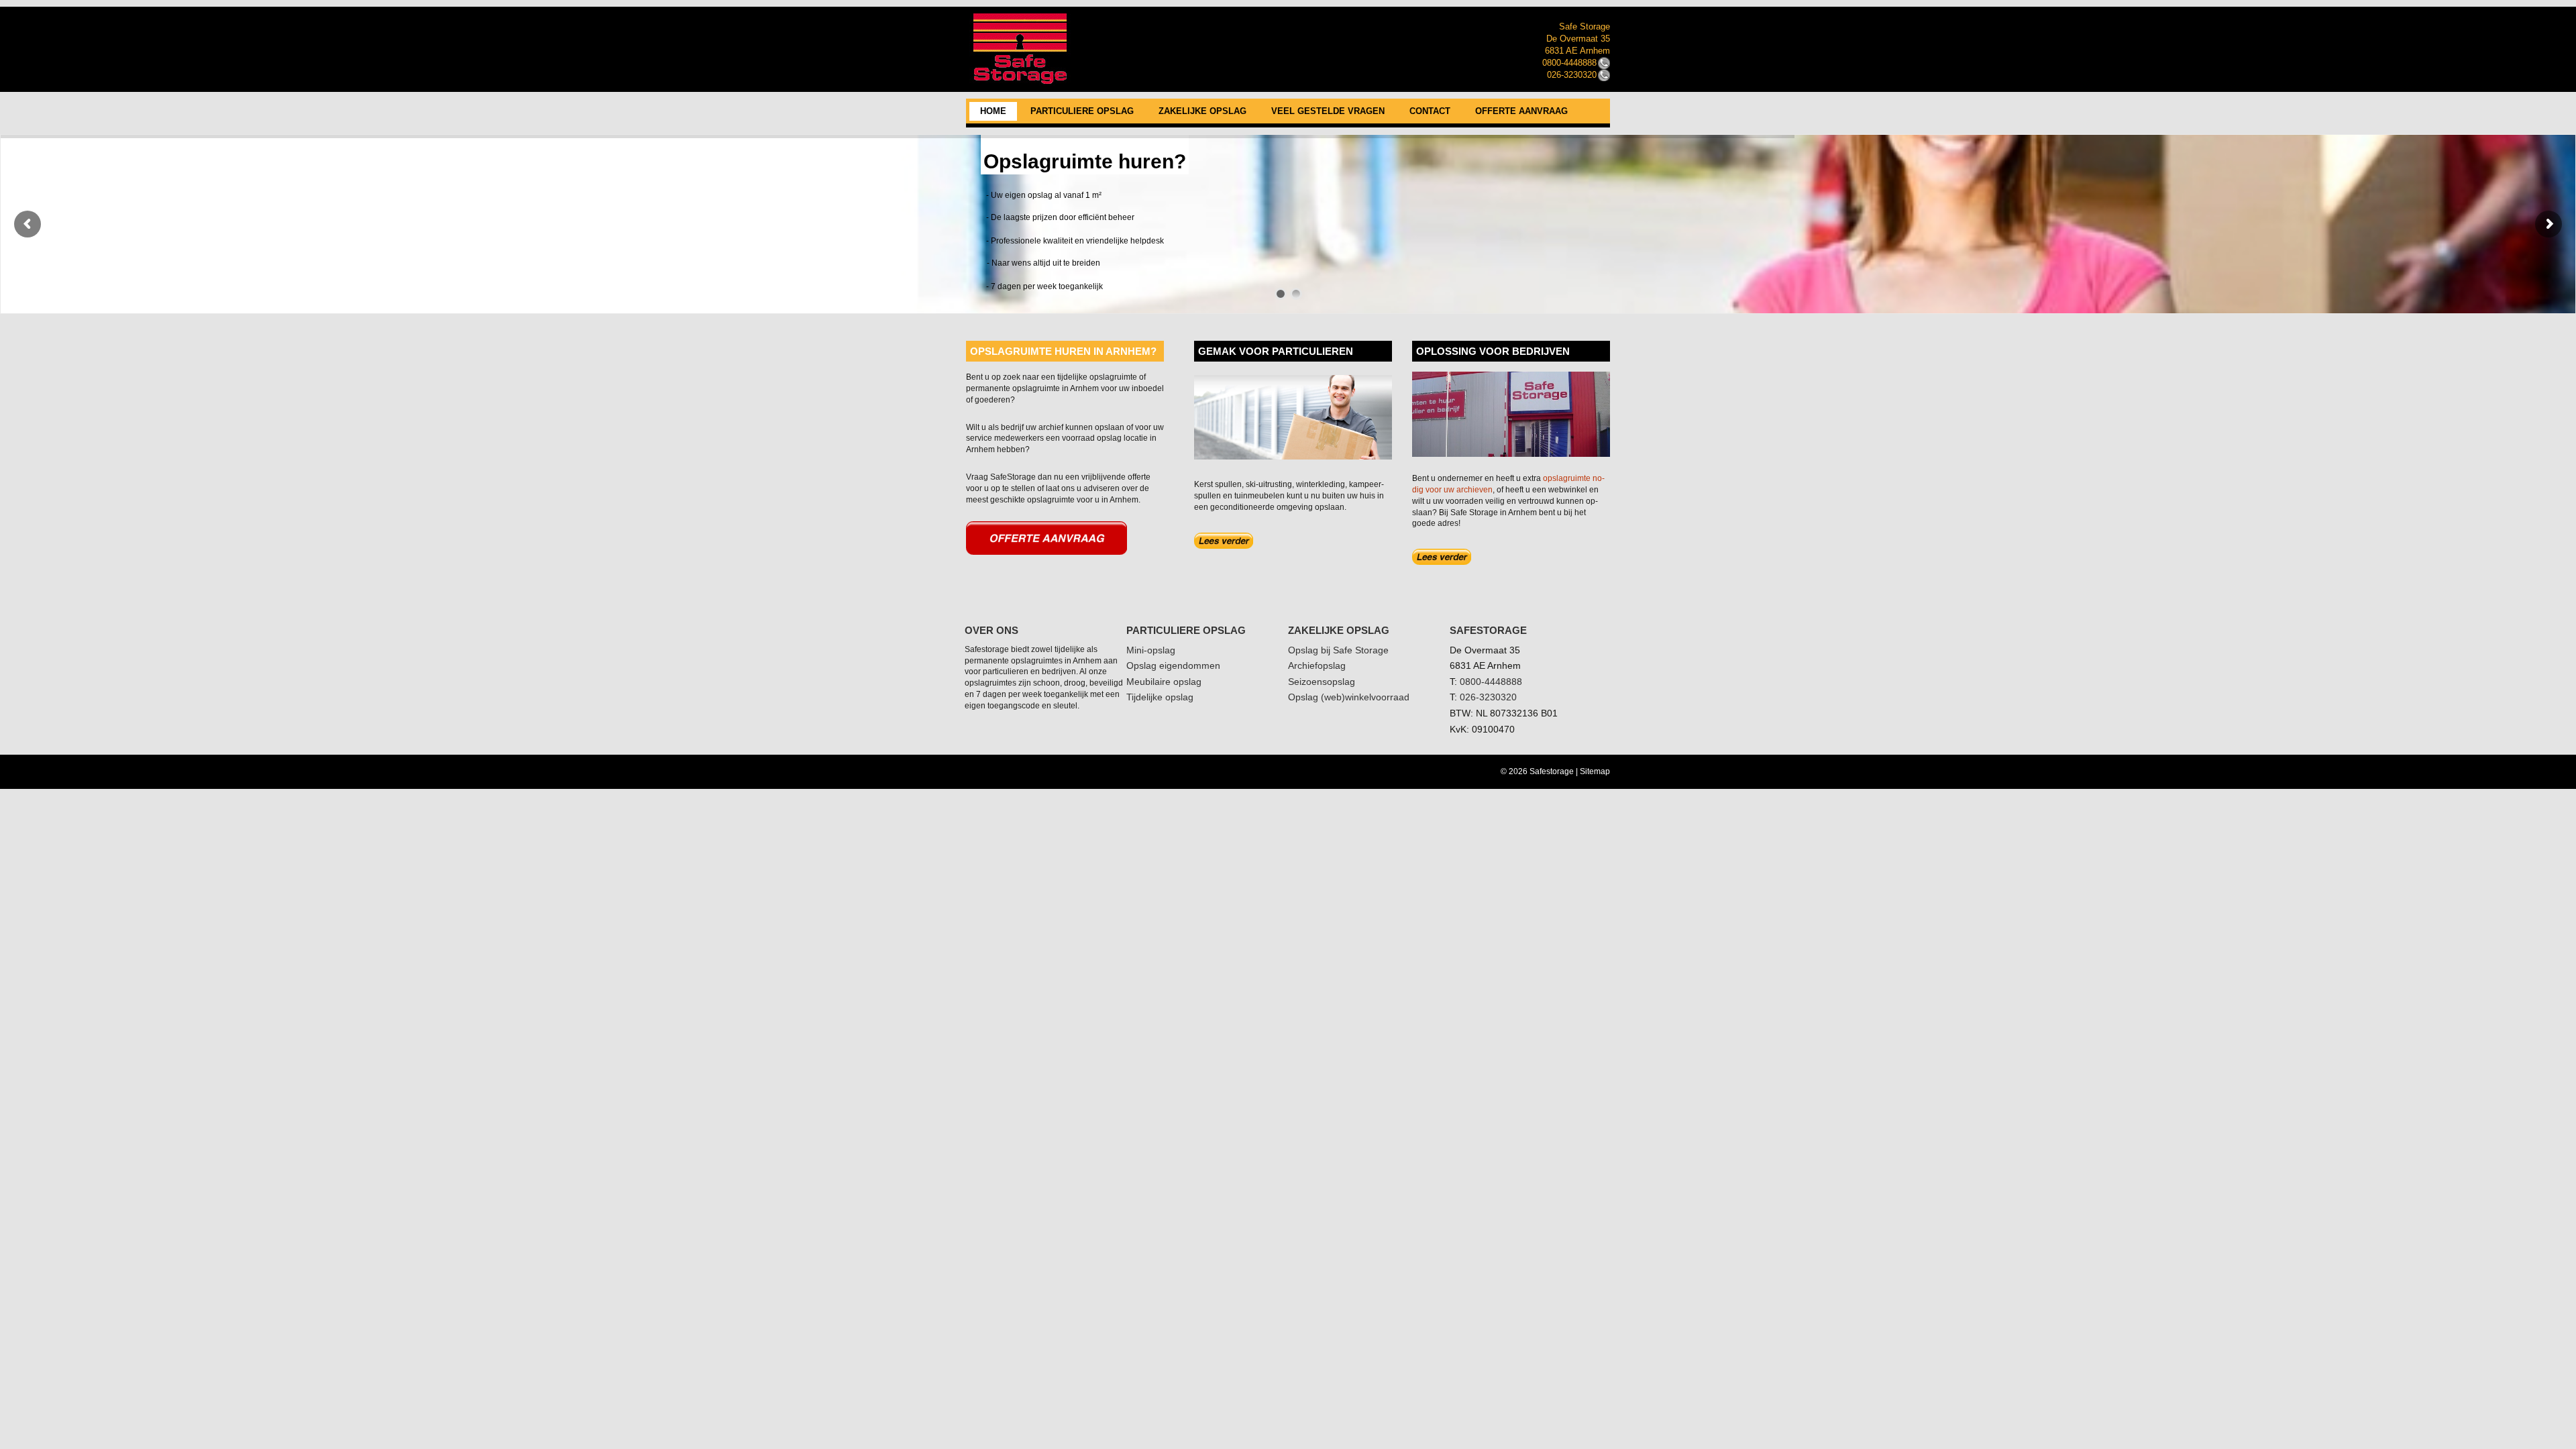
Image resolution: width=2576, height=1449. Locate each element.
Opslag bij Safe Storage (1338, 650)
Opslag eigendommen (1173, 665)
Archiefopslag (1317, 665)
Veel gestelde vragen (1328, 111)
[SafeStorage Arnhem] (1288, 8)
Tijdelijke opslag (1160, 697)
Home (993, 111)
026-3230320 (1488, 697)
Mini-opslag (1151, 650)
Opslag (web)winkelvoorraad (1349, 697)
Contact (1430, 111)
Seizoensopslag (1322, 682)
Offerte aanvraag (1521, 111)
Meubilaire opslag (1164, 682)
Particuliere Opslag (1082, 111)
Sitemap (1595, 771)
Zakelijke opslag (1202, 111)
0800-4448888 (1491, 682)
